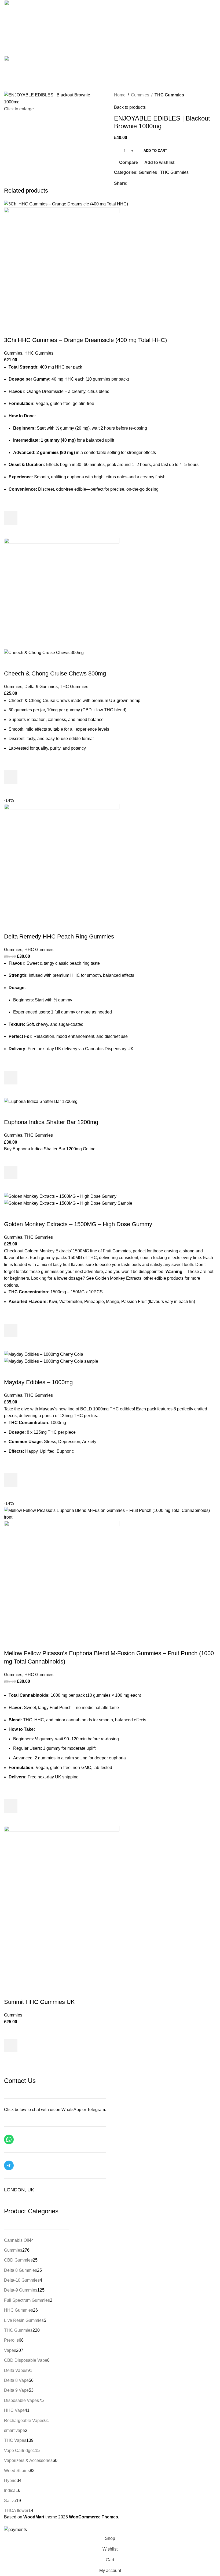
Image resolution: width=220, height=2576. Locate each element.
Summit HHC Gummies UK (39, 2002)
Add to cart (155, 151)
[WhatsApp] (9, 2139)
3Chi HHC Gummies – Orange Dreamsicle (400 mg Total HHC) (85, 340)
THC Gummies (169, 95)
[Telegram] (9, 2165)
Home (120, 95)
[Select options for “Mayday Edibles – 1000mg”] (11, 1480)
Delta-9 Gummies (41, 687)
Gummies (140, 95)
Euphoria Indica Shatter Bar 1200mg (51, 1122)
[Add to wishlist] (11, 505)
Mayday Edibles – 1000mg (38, 1382)
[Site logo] (28, 63)
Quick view (11, 531)
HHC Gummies (39, 353)
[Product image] (62, 265)
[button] (11, 518)
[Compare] (11, 329)
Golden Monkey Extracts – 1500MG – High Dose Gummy (78, 1224)
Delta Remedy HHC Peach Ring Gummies (59, 936)
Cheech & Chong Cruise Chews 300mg (55, 673)
